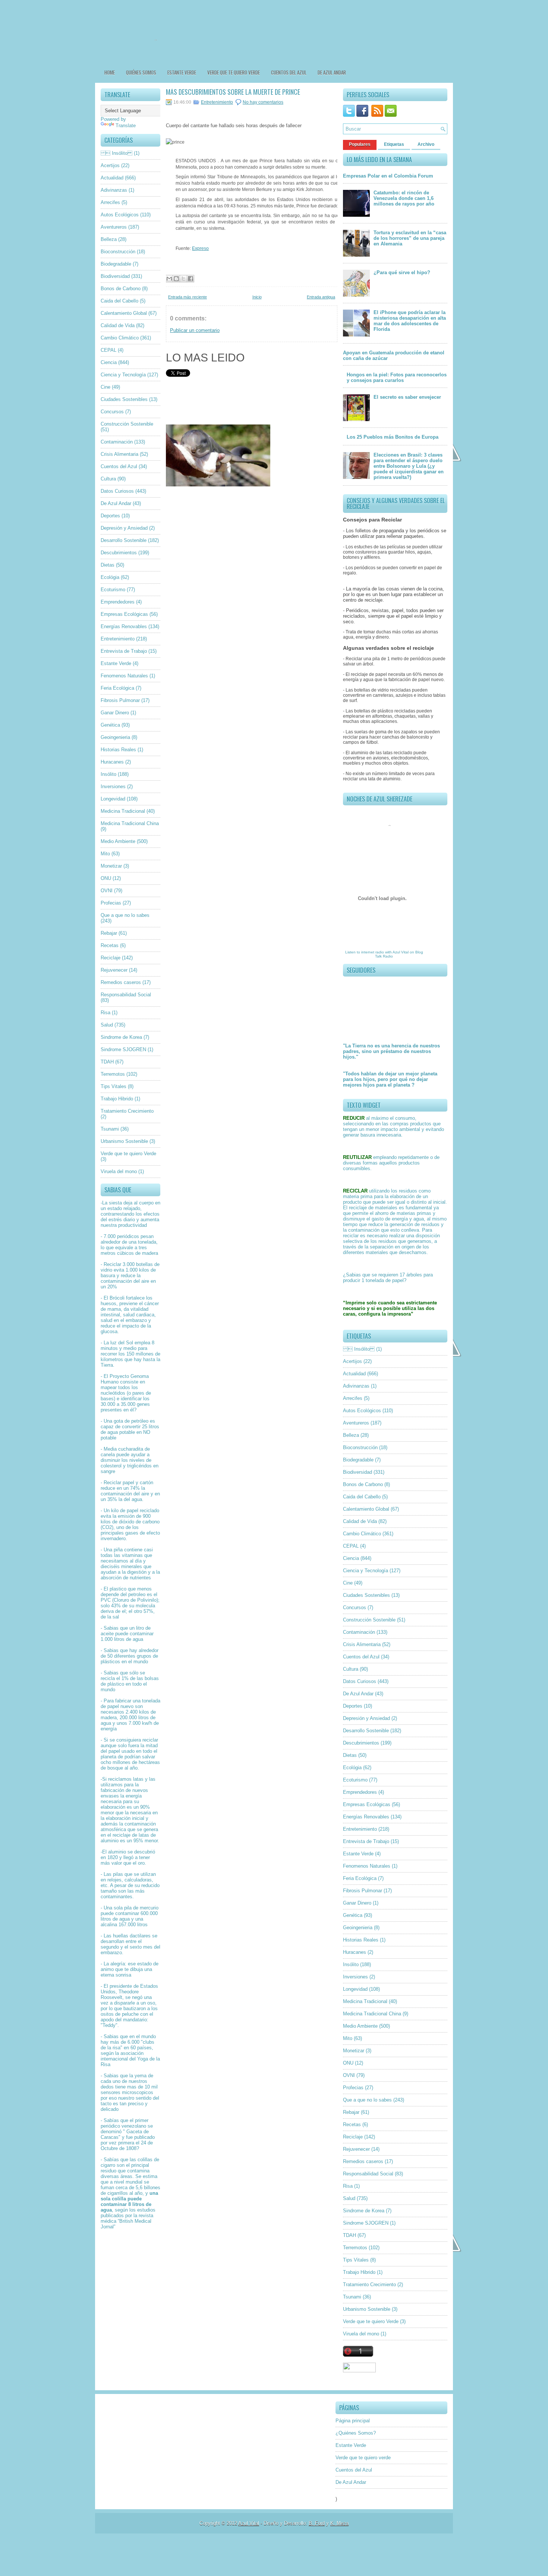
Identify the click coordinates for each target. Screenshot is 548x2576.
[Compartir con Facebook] (190, 279)
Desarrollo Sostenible (124, 540)
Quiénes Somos (141, 72)
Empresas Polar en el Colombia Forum (388, 176)
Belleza (109, 239)
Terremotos (113, 1074)
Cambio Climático (120, 338)
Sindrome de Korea (121, 1037)
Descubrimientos (119, 553)
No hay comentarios (263, 102)
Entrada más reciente (188, 297)
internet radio (373, 952)
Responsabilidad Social (126, 995)
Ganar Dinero (115, 713)
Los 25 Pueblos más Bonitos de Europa (393, 437)
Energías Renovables (124, 626)
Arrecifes (110, 202)
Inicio (257, 297)
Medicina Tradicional (123, 811)
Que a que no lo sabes (125, 915)
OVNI (107, 891)
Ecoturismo (113, 590)
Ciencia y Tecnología (123, 375)
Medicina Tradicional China (130, 823)
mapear (109, 1387)
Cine (105, 387)
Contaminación (117, 442)
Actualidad (112, 178)
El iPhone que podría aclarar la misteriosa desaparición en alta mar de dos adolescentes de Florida (410, 321)
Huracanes (112, 762)
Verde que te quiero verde (234, 72)
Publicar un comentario (195, 330)
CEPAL (108, 350)
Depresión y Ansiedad (124, 528)
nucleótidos (113, 1393)
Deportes (110, 516)
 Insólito (116, 153)
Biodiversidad (115, 276)
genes (143, 1404)
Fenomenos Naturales (124, 676)
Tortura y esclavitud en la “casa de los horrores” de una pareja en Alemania (410, 238)
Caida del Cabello (119, 301)
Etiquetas (394, 144)
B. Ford (317, 2523)
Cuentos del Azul (289, 72)
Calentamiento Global (124, 313)
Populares (360, 144)
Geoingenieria (115, 737)
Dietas (108, 565)
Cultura (108, 479)
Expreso (200, 248)
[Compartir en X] (183, 279)
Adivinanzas (114, 190)
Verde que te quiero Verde (128, 1154)
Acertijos (110, 165)
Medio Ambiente (118, 841)
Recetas (110, 945)
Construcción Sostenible (127, 424)
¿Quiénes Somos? (356, 2433)
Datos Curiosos (117, 491)
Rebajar (109, 933)
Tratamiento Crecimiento (127, 1111)
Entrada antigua (321, 297)
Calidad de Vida (118, 325)
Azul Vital (401, 952)
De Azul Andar (332, 72)
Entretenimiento (118, 639)
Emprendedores (118, 602)
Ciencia (109, 362)
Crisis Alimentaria (119, 454)
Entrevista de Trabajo (124, 651)
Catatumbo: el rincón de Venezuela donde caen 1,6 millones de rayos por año (404, 198)
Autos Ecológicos (120, 215)
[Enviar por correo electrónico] (169, 279)
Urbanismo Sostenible (124, 1141)
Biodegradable (116, 264)
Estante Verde (182, 72)
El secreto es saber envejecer (407, 397)
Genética (110, 725)
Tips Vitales (114, 1086)
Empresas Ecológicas (124, 614)
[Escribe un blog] (176, 279)
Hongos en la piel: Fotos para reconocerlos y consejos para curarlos (397, 377)
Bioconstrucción (118, 252)
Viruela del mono (119, 1171)
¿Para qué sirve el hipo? (402, 272)
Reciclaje (111, 958)
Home (110, 72)
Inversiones (113, 786)
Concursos (112, 412)
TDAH (107, 1062)
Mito (105, 854)
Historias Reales (118, 750)
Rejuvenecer (114, 970)
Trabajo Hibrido (117, 1099)
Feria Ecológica (117, 688)
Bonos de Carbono (121, 289)
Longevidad (113, 799)
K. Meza (339, 2523)
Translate (126, 126)
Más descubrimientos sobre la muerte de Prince (233, 92)
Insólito (108, 774)
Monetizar (111, 866)
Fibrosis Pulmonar (120, 700)
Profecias (111, 903)
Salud (107, 1025)
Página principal (353, 2421)
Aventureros (114, 227)
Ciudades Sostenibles (124, 399)
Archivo (426, 144)
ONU (106, 878)
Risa (105, 1013)
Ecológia (110, 577)
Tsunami (110, 1129)
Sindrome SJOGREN (123, 1049)
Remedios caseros (121, 982)
